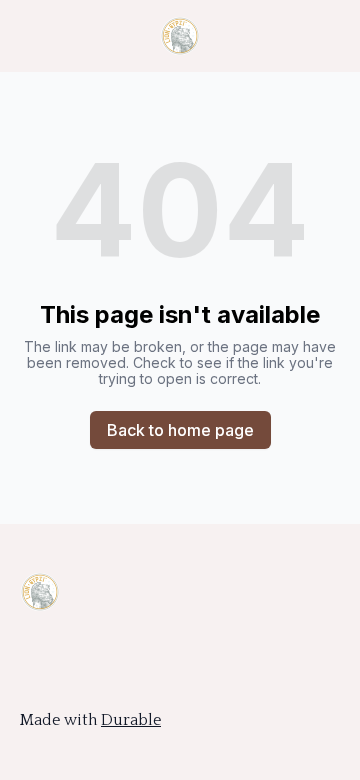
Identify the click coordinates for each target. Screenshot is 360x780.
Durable (131, 720)
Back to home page (180, 430)
